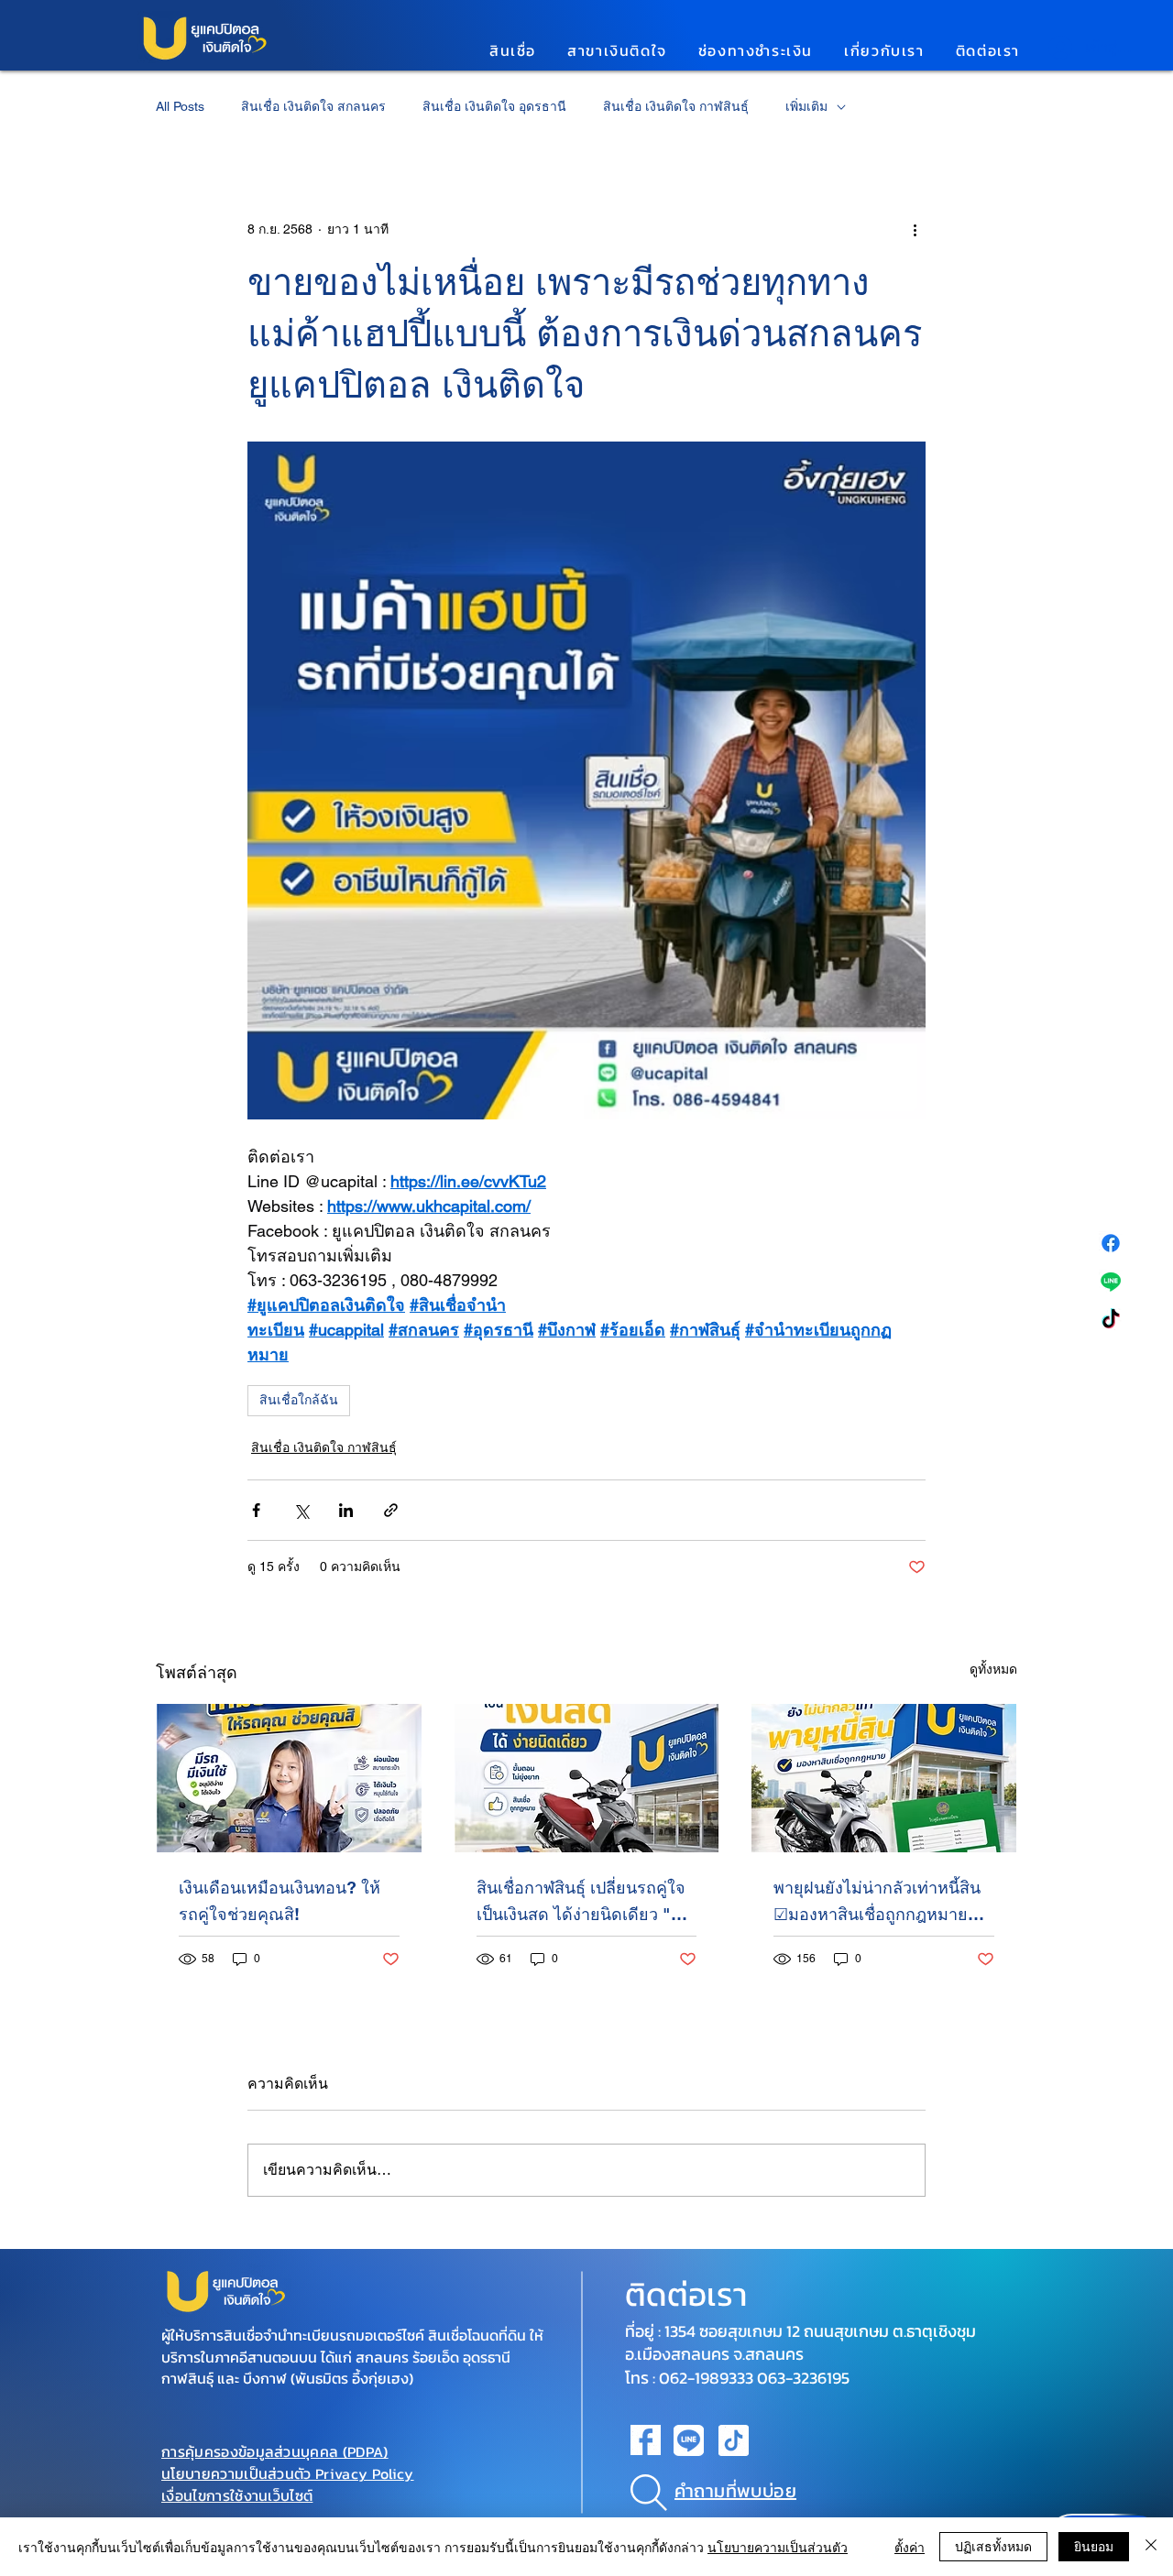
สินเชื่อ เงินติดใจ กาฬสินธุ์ (676, 106)
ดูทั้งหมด (993, 1669)
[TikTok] (1111, 1320)
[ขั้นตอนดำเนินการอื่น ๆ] (915, 229)
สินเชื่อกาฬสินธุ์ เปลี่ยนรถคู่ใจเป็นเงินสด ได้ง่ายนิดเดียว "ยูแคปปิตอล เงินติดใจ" (581, 1903)
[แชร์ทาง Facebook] (256, 1510)
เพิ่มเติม (806, 106)
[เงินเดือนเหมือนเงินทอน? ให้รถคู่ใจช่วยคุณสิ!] (289, 1778)
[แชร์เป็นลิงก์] (391, 1510)
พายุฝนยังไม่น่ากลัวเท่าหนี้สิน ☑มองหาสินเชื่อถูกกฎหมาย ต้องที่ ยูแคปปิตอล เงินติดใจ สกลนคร (877, 1903)
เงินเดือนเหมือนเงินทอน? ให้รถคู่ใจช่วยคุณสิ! (280, 1901)
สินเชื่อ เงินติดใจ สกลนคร (313, 106)
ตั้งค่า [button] (910, 2547)
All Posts (180, 106)
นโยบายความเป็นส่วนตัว (778, 2547)
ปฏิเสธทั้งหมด (993, 2546)
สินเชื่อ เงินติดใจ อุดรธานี (494, 106)
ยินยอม (1094, 2546)
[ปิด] (1151, 2547)
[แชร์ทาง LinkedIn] (346, 1510)
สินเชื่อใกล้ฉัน (299, 1400)
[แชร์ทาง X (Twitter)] (301, 1510)
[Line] (1111, 1282)
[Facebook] (1111, 1243)
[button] (513, 50)
